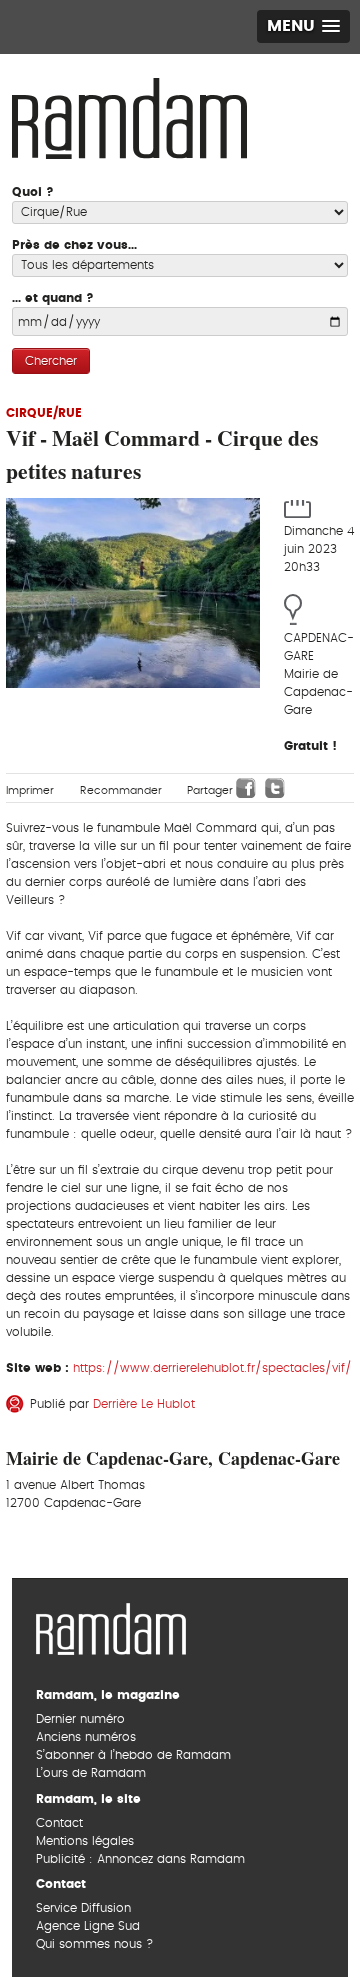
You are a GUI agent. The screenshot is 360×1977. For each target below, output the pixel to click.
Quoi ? (33, 192)
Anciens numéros (86, 1737)
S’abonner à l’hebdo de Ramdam (133, 1755)
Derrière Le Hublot (144, 1404)
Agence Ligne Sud (88, 1926)
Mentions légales (85, 1841)
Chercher (51, 361)
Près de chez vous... (74, 245)
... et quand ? (53, 298)
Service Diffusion (83, 1908)
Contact (59, 1823)
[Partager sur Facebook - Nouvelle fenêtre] (246, 788)
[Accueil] (129, 116)
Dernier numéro (80, 1719)
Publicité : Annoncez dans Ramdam (140, 1859)
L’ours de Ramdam (91, 1773)
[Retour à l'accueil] (111, 1627)
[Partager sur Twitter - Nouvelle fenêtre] (275, 788)
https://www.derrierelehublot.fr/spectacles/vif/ (212, 1368)
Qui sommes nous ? (94, 1944)
